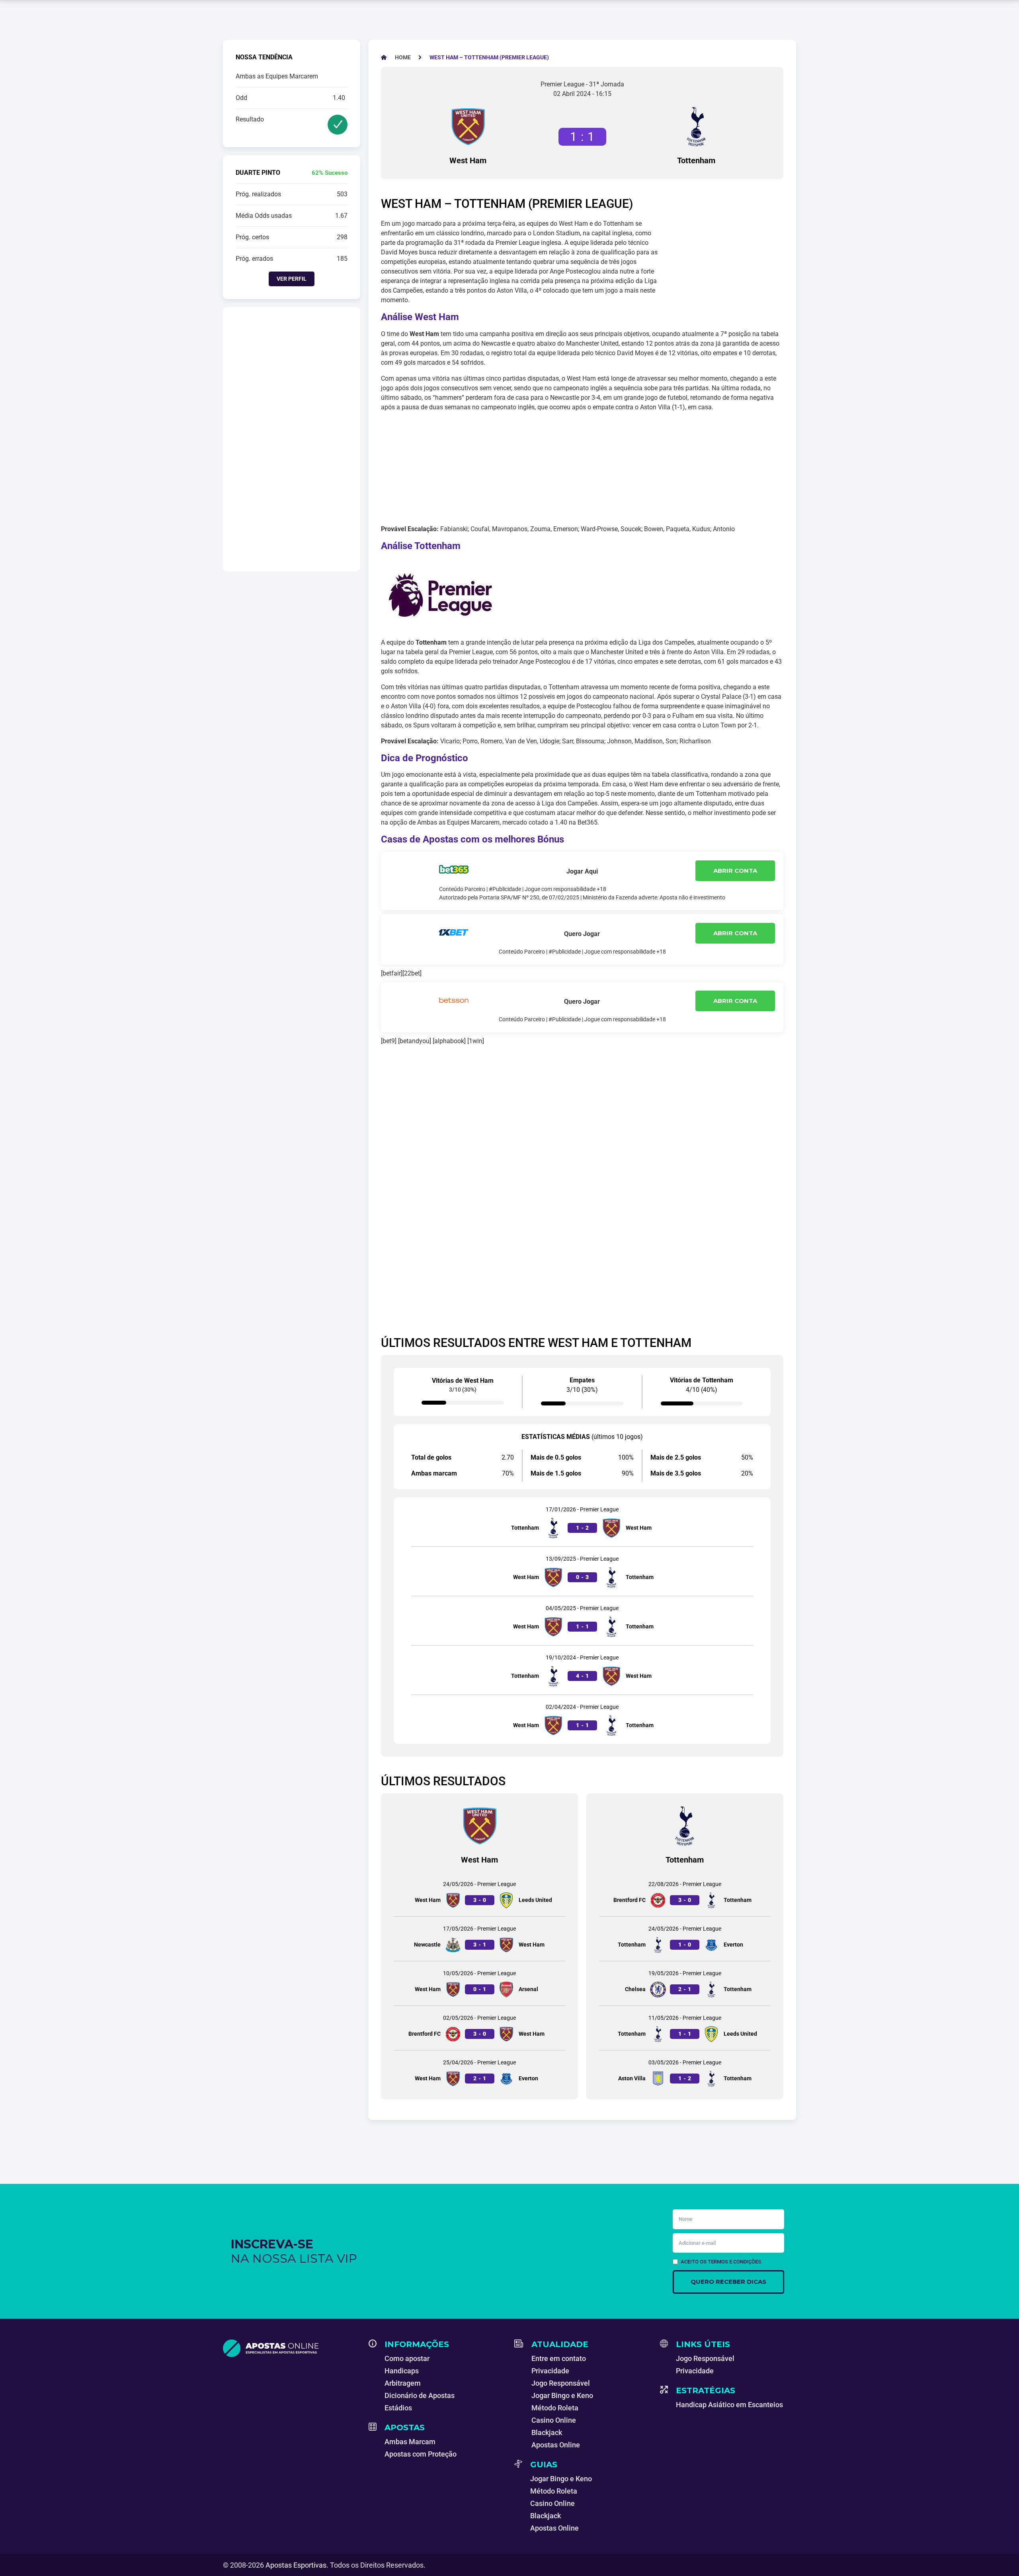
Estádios (398, 2408)
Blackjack (547, 2432)
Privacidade (550, 2371)
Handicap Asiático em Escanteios (729, 2405)
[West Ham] (468, 127)
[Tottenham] (696, 127)
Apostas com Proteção (421, 2454)
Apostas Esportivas (296, 2565)
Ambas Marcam (410, 2442)
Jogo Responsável (561, 2383)
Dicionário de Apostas (420, 2395)
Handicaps (402, 2371)
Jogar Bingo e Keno (562, 2395)
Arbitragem (403, 2383)
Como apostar (407, 2358)
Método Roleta (555, 2408)
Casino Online (554, 2420)
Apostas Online (556, 2445)
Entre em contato (559, 2358)
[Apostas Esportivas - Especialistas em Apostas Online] (291, 2348)
